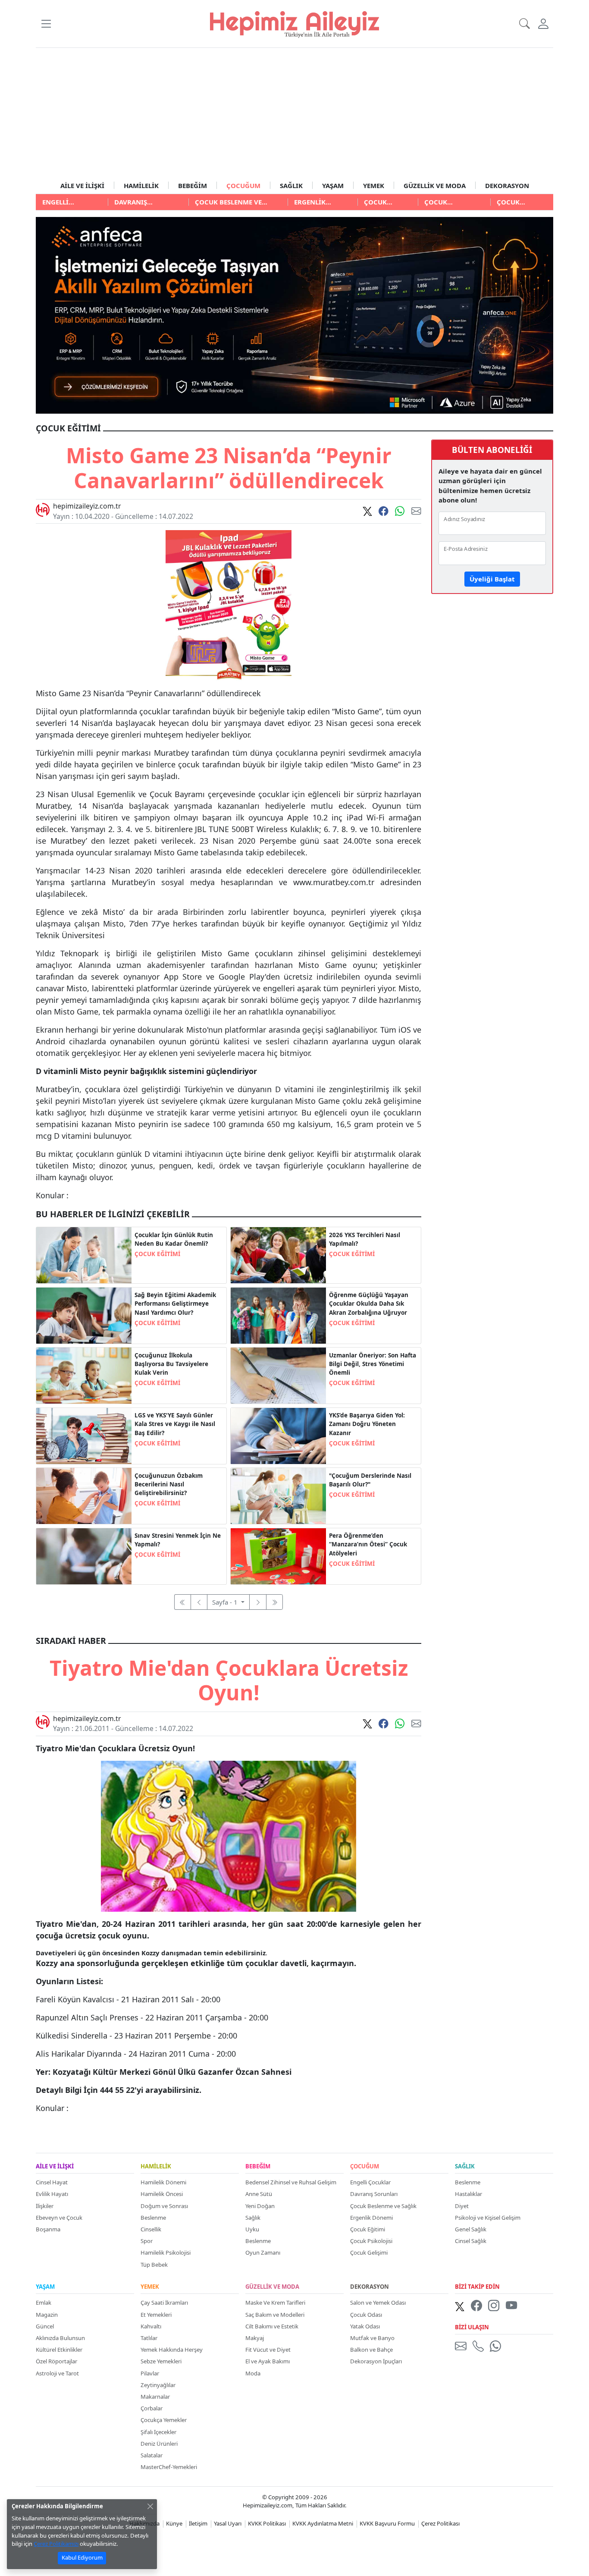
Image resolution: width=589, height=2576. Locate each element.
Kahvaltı (151, 2326)
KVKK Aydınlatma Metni (323, 2523)
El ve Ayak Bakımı (268, 2361)
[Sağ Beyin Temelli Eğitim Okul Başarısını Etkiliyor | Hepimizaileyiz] (84, 1315)
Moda (253, 2373)
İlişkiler (45, 2206)
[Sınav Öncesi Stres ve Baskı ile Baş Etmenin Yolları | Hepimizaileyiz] (278, 1375)
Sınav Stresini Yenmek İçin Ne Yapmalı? (178, 1540)
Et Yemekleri (156, 2315)
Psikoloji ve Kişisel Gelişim (488, 2218)
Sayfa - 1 (226, 1602)
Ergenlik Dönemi (371, 2218)
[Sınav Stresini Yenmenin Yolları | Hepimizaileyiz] (84, 1555)
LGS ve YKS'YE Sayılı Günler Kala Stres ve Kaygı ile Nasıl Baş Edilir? (175, 1424)
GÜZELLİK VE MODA (435, 185)
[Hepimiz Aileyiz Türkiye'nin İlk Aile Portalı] (294, 23)
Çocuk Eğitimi (368, 2229)
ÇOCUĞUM (243, 185)
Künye (174, 2523)
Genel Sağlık (471, 2229)
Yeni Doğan (260, 2206)
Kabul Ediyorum (82, 2557)
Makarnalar (155, 2397)
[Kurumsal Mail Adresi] (462, 2346)
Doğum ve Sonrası (164, 2206)
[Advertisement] (294, 113)
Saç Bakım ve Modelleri (275, 2315)
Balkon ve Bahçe (371, 2350)
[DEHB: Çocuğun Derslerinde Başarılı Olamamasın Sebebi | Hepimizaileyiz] (278, 1495)
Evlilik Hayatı (52, 2194)
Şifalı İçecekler (158, 2432)
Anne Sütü (259, 2194)
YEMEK (374, 185)
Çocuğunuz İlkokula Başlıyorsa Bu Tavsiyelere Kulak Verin (171, 1364)
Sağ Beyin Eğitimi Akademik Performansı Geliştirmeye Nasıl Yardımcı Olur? (175, 1304)
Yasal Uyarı (228, 2523)
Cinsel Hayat (52, 2182)
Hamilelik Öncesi (162, 2194)
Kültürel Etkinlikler (59, 2350)
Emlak (44, 2303)
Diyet (462, 2206)
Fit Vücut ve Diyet (268, 2350)
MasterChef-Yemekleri (169, 2467)
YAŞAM (333, 185)
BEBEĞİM (193, 185)
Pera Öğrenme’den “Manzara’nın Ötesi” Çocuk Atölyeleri (368, 1544)
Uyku (252, 2229)
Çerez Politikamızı (56, 2544)
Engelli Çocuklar (370, 2182)
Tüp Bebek (154, 2265)
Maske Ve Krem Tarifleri (275, 2303)
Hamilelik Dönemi (163, 2182)
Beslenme (153, 2218)
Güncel (45, 2326)
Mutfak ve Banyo (372, 2338)
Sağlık (253, 2218)
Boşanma (48, 2229)
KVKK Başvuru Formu (387, 2523)
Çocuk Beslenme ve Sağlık (383, 2206)
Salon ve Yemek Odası (378, 2303)
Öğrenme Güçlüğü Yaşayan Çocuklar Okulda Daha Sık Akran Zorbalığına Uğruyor (369, 1304)
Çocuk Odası (366, 2315)
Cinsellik (151, 2229)
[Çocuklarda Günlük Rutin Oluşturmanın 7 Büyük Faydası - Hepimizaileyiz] (84, 1254)
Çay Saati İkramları (164, 2303)
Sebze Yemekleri (161, 2361)
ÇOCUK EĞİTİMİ (157, 1254)
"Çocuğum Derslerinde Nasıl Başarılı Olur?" (370, 1480)
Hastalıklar (468, 2194)
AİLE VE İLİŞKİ (82, 185)
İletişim (198, 2523)
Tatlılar (149, 2338)
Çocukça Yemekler (164, 2420)
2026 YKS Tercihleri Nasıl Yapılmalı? (365, 1239)
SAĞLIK (291, 185)
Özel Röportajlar (56, 2361)
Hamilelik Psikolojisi (166, 2252)
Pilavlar (150, 2373)
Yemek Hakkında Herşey (172, 2350)
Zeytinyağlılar (158, 2385)
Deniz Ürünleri (159, 2444)
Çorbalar (152, 2408)
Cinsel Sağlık (471, 2241)
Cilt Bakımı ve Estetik (272, 2326)
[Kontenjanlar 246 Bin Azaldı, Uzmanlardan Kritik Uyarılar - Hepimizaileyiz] (278, 1254)
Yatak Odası (365, 2326)
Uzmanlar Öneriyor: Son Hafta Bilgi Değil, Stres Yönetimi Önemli (373, 1364)
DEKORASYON (507, 185)
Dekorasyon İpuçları (376, 2361)
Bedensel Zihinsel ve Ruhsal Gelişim (291, 2182)
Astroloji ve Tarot (57, 2373)
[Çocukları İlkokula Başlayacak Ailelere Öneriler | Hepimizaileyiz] (84, 1375)
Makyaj (255, 2338)
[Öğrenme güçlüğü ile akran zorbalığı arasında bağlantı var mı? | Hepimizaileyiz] (278, 1315)
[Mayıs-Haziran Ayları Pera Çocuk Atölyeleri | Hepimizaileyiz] (278, 1555)
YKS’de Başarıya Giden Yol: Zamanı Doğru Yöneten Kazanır (367, 1424)
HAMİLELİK (141, 185)
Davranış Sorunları (374, 2194)
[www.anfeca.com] (294, 314)
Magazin (47, 2315)
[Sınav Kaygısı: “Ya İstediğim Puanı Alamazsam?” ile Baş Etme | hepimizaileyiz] (84, 1435)
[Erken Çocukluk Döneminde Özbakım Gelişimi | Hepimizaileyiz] (84, 1495)
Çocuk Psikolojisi (371, 2241)
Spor (147, 2241)
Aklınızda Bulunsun (60, 2338)
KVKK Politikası (267, 2523)
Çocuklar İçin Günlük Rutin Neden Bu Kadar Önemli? (174, 1239)
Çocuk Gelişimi (369, 2252)
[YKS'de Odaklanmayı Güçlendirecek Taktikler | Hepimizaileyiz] (278, 1435)
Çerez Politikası (440, 2523)
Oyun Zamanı (263, 2252)
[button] (46, 24)
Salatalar (152, 2455)
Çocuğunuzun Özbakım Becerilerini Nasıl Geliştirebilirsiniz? (169, 1484)
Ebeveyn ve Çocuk (59, 2218)
